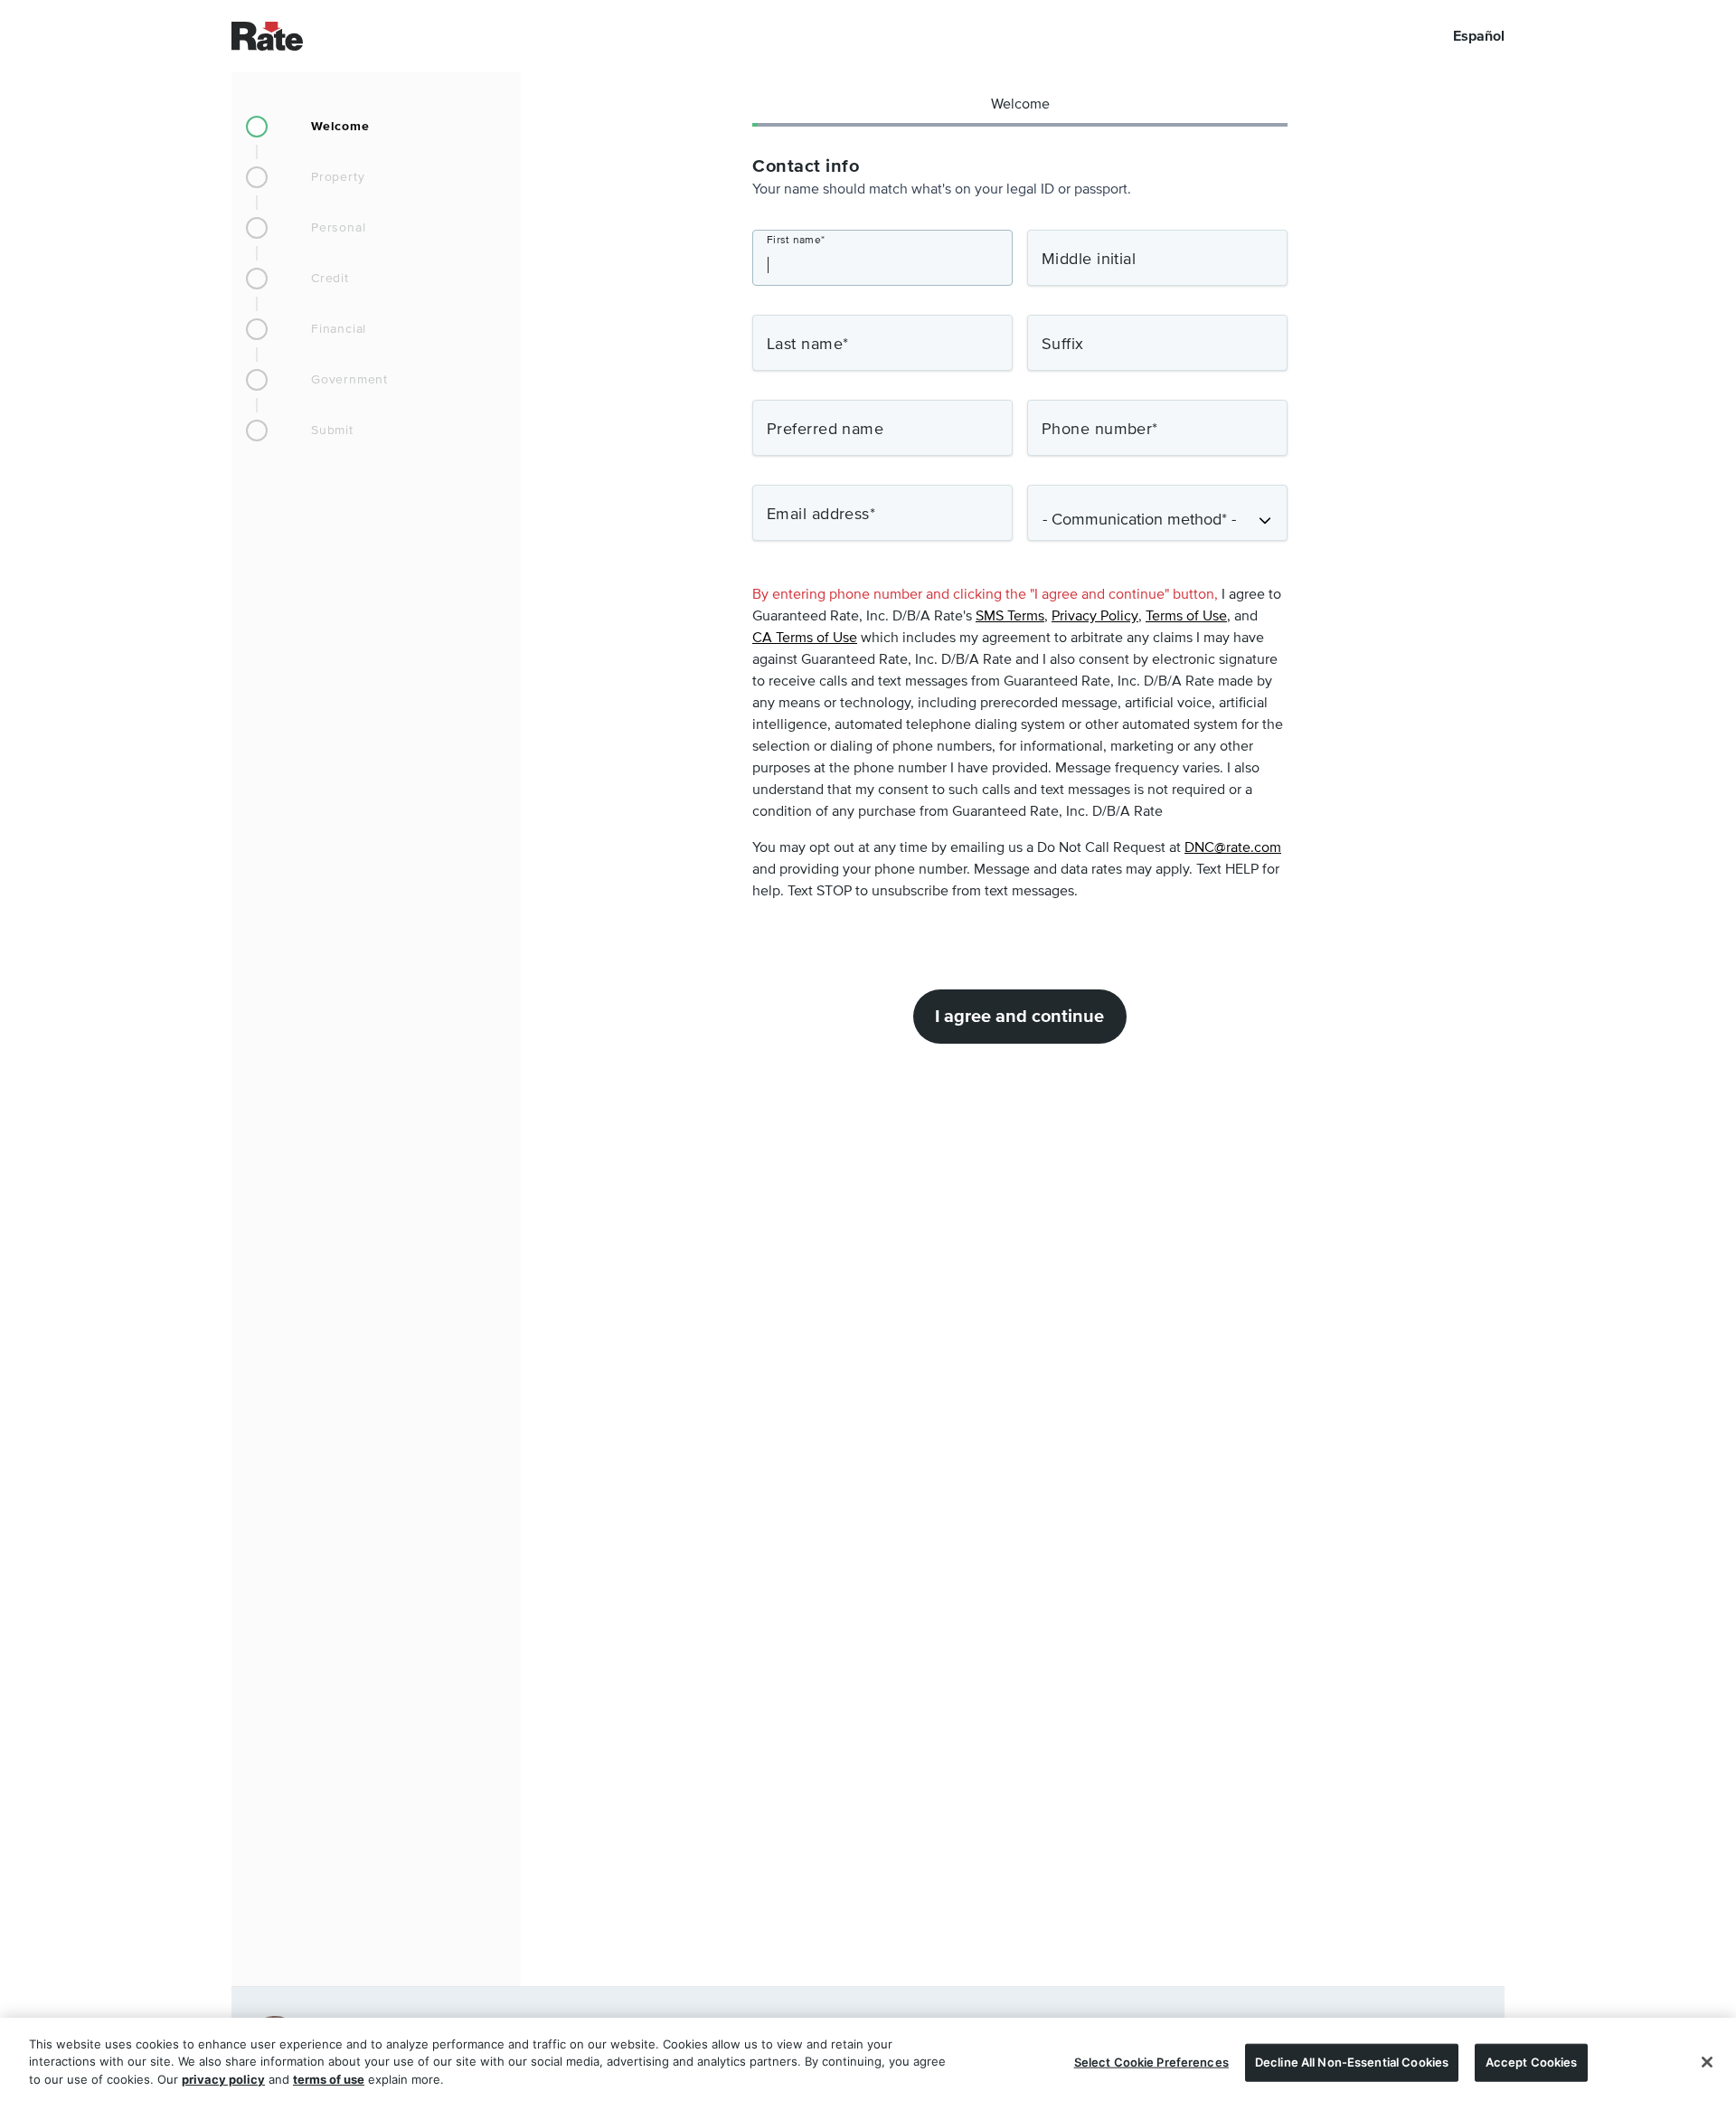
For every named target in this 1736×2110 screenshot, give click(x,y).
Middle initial (1089, 260)
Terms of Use (1186, 617)
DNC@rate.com (1233, 848)
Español (1479, 36)
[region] (868, 2064)
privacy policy (223, 2079)
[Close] (1707, 2062)
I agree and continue (1019, 1017)
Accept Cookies (1532, 2062)
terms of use (329, 2079)
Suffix (1063, 345)
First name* (796, 241)
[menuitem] (376, 127)
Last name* (808, 345)
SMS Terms (1010, 617)
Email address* (821, 515)
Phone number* (1100, 430)
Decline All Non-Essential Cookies (1352, 2062)
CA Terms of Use (805, 639)
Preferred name (825, 430)
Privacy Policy (1095, 617)
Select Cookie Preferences (1151, 2062)
